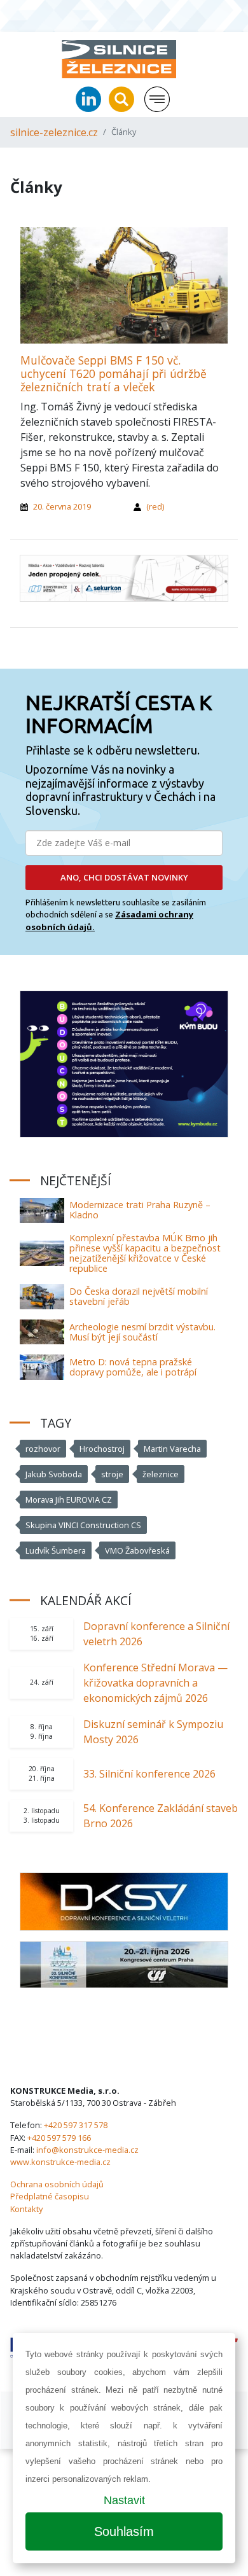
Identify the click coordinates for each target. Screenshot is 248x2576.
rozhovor (43, 1449)
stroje (112, 1474)
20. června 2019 (62, 506)
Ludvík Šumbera (56, 1550)
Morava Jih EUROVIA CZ (69, 1500)
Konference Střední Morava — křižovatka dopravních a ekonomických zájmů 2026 (155, 1683)
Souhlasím (124, 2531)
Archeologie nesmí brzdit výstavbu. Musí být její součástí (142, 1332)
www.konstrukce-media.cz (60, 2162)
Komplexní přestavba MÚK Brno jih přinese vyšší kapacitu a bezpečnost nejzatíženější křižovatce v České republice (145, 1253)
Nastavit (124, 2500)
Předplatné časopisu (50, 2196)
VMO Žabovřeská (137, 1550)
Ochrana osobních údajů (57, 2184)
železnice (161, 1474)
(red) (155, 506)
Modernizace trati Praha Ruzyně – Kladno (140, 1210)
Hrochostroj (102, 1449)
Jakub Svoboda (54, 1474)
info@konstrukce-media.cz (87, 2150)
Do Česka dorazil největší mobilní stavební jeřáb (139, 1296)
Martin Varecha (172, 1449)
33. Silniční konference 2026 (149, 1774)
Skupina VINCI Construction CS (83, 1525)
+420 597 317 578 (76, 2125)
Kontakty (26, 2209)
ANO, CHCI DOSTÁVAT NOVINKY (124, 877)
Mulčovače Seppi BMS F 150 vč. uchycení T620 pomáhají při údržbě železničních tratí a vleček (114, 373)
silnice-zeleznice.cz (54, 132)
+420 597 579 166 (59, 2138)
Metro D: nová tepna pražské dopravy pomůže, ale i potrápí (133, 1367)
